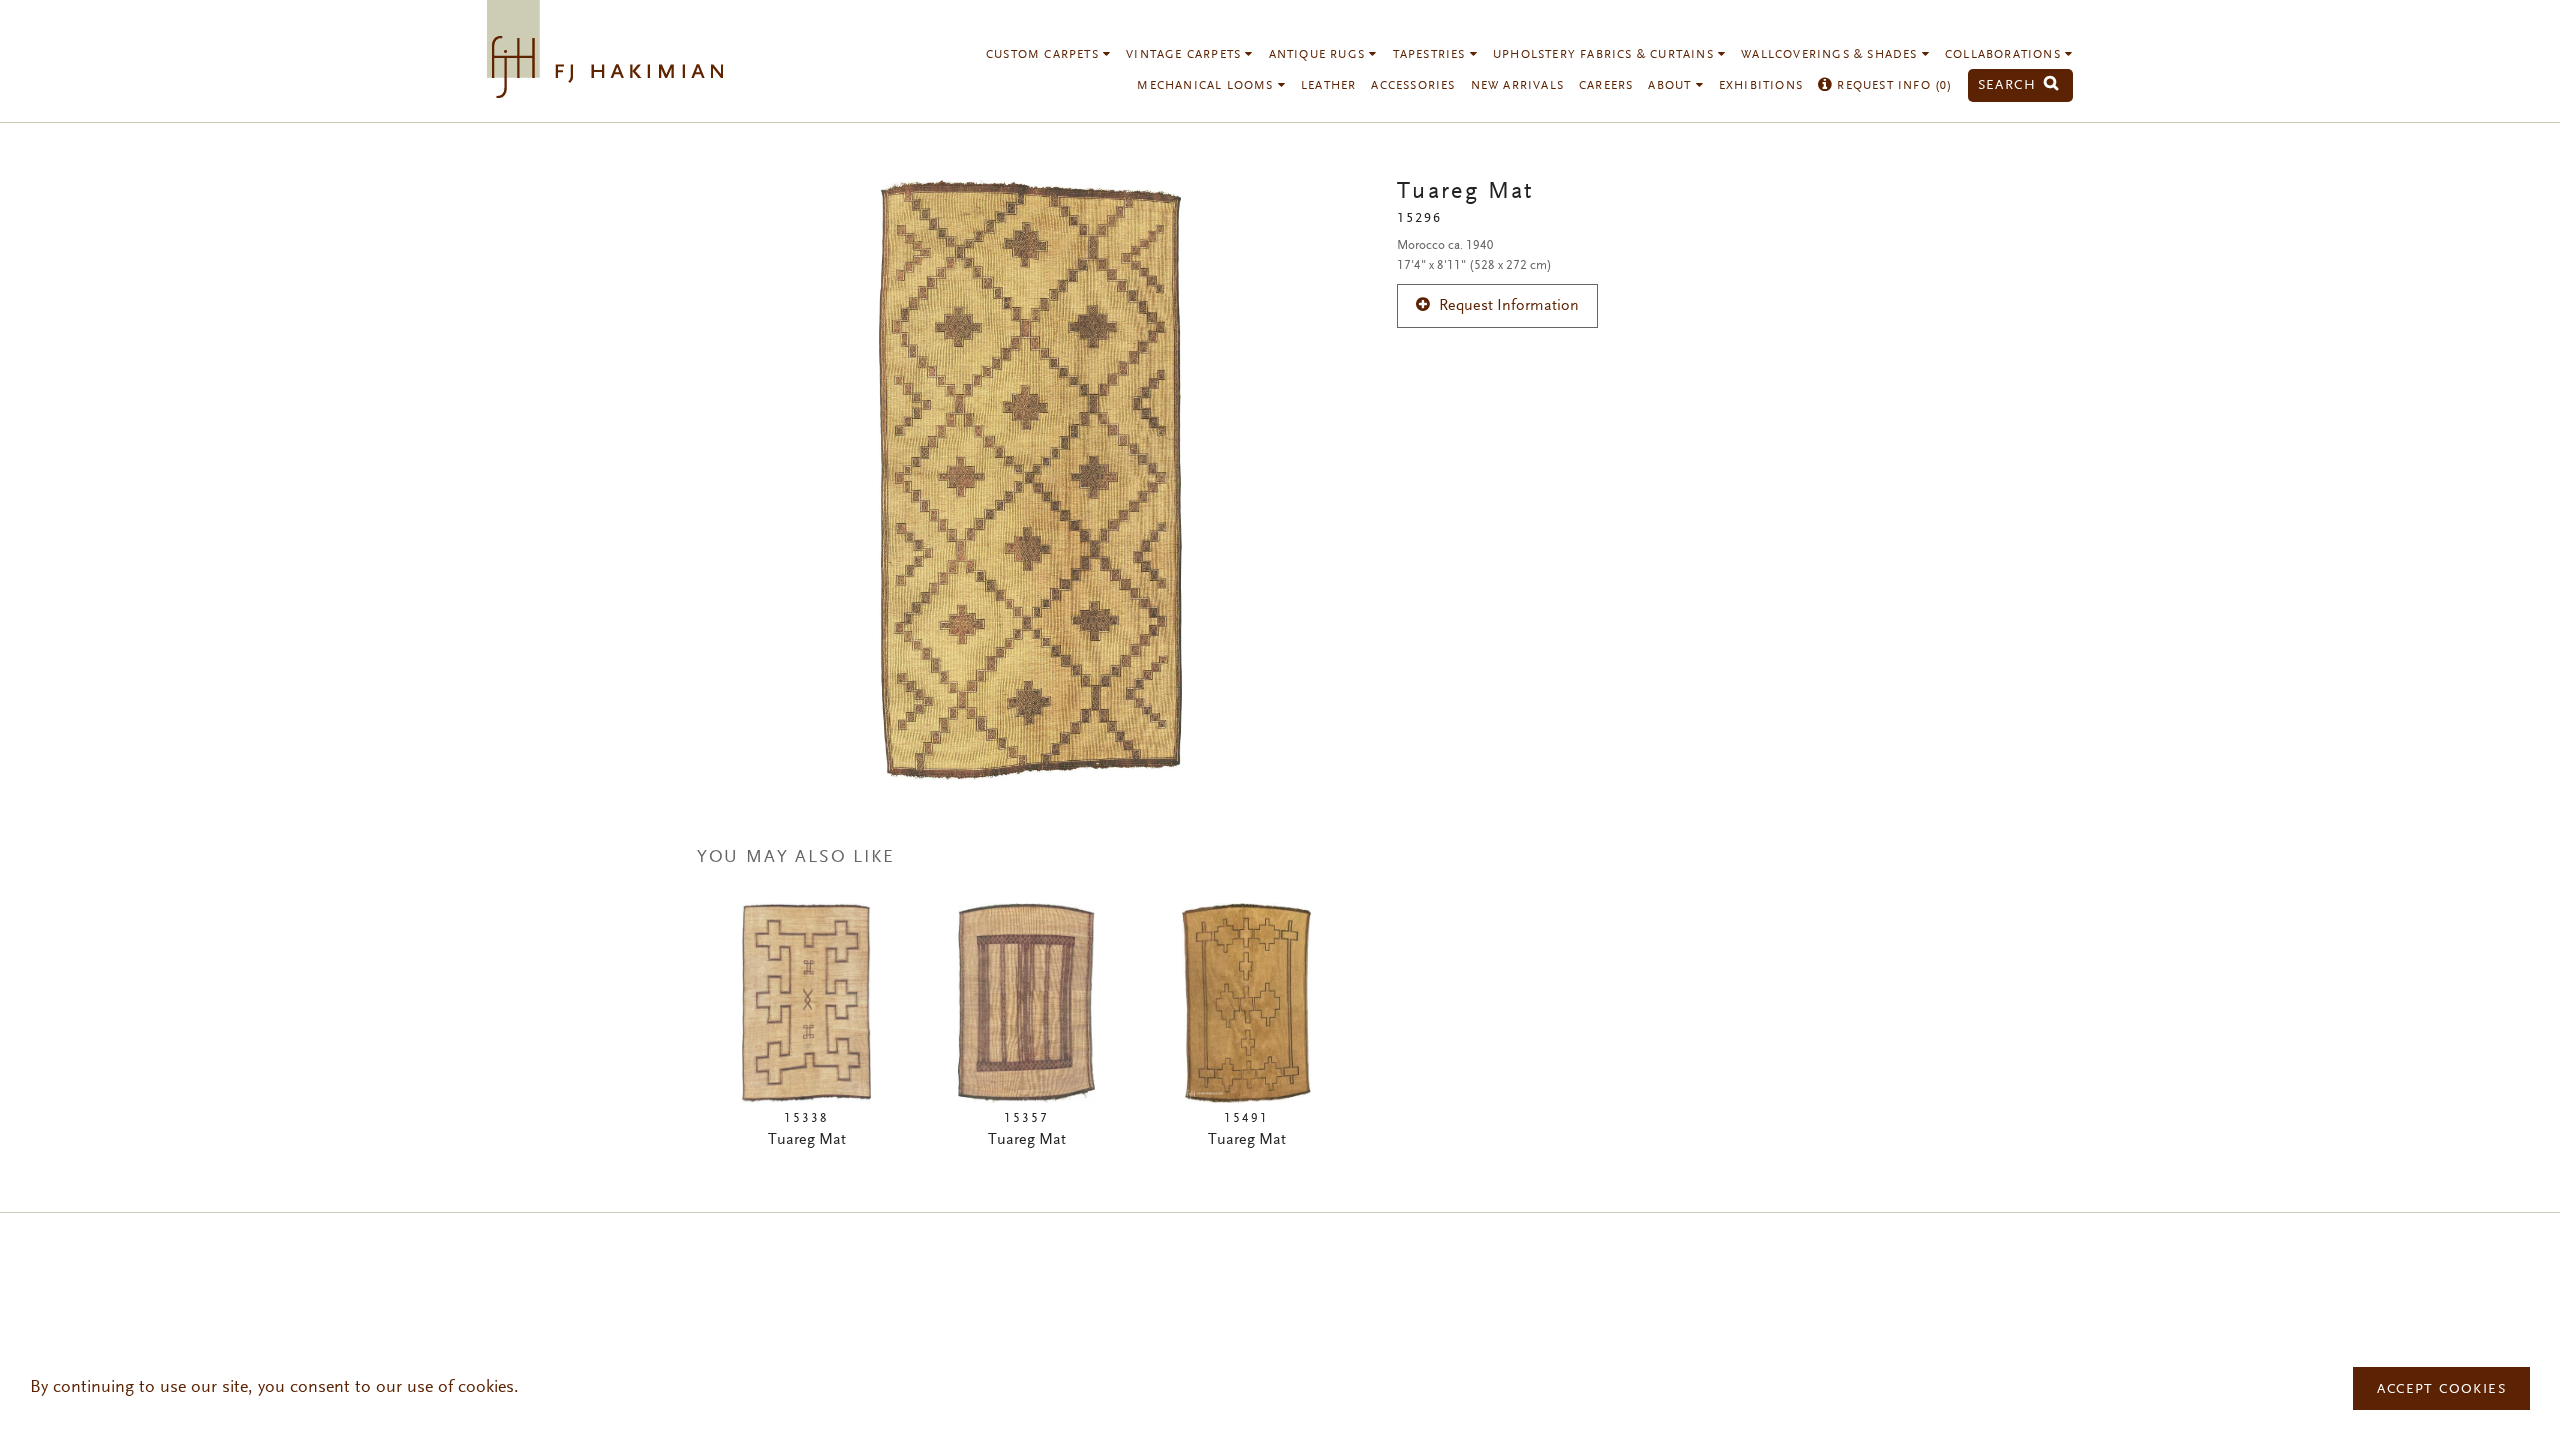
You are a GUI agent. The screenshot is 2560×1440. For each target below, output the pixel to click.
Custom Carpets (1044, 55)
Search (2010, 85)
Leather (1328, 86)
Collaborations (2005, 55)
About (1671, 86)
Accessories (1413, 86)
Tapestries (1431, 55)
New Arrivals (1517, 86)
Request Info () (1892, 86)
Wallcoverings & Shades (1831, 55)
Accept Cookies (2441, 1390)
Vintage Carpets (1185, 55)
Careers (1606, 86)
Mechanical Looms (1207, 86)
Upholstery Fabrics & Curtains (1605, 55)
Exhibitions (1761, 86)
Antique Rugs (1319, 55)
